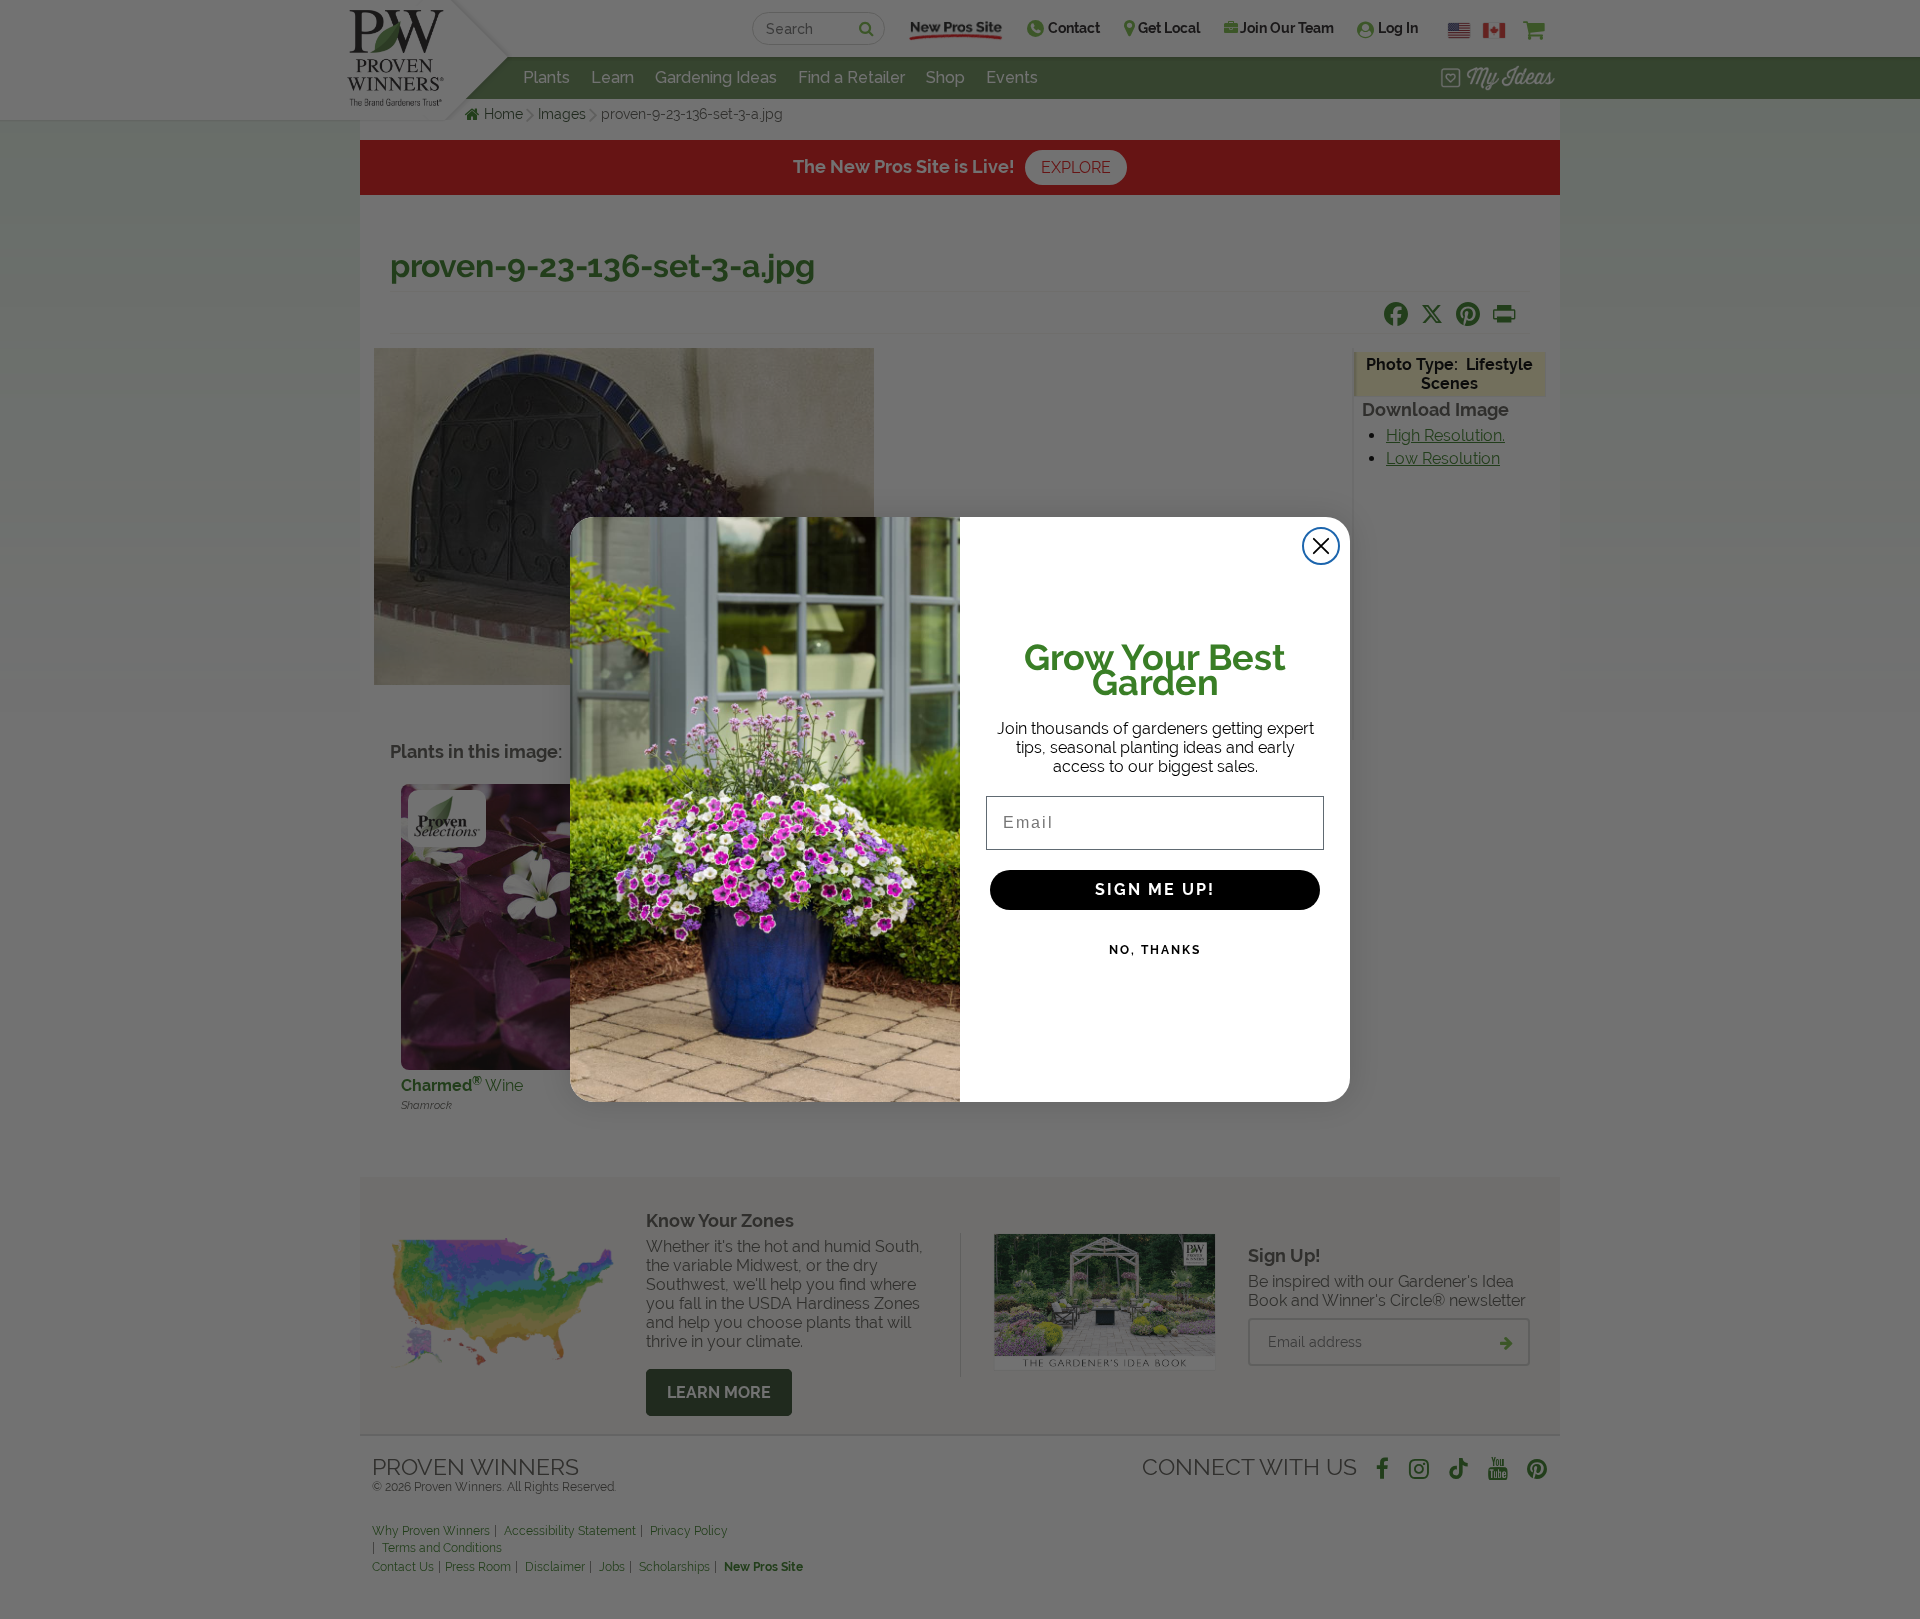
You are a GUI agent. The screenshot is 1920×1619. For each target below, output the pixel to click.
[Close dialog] (1321, 546)
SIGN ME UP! (1155, 889)
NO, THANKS (1155, 950)
